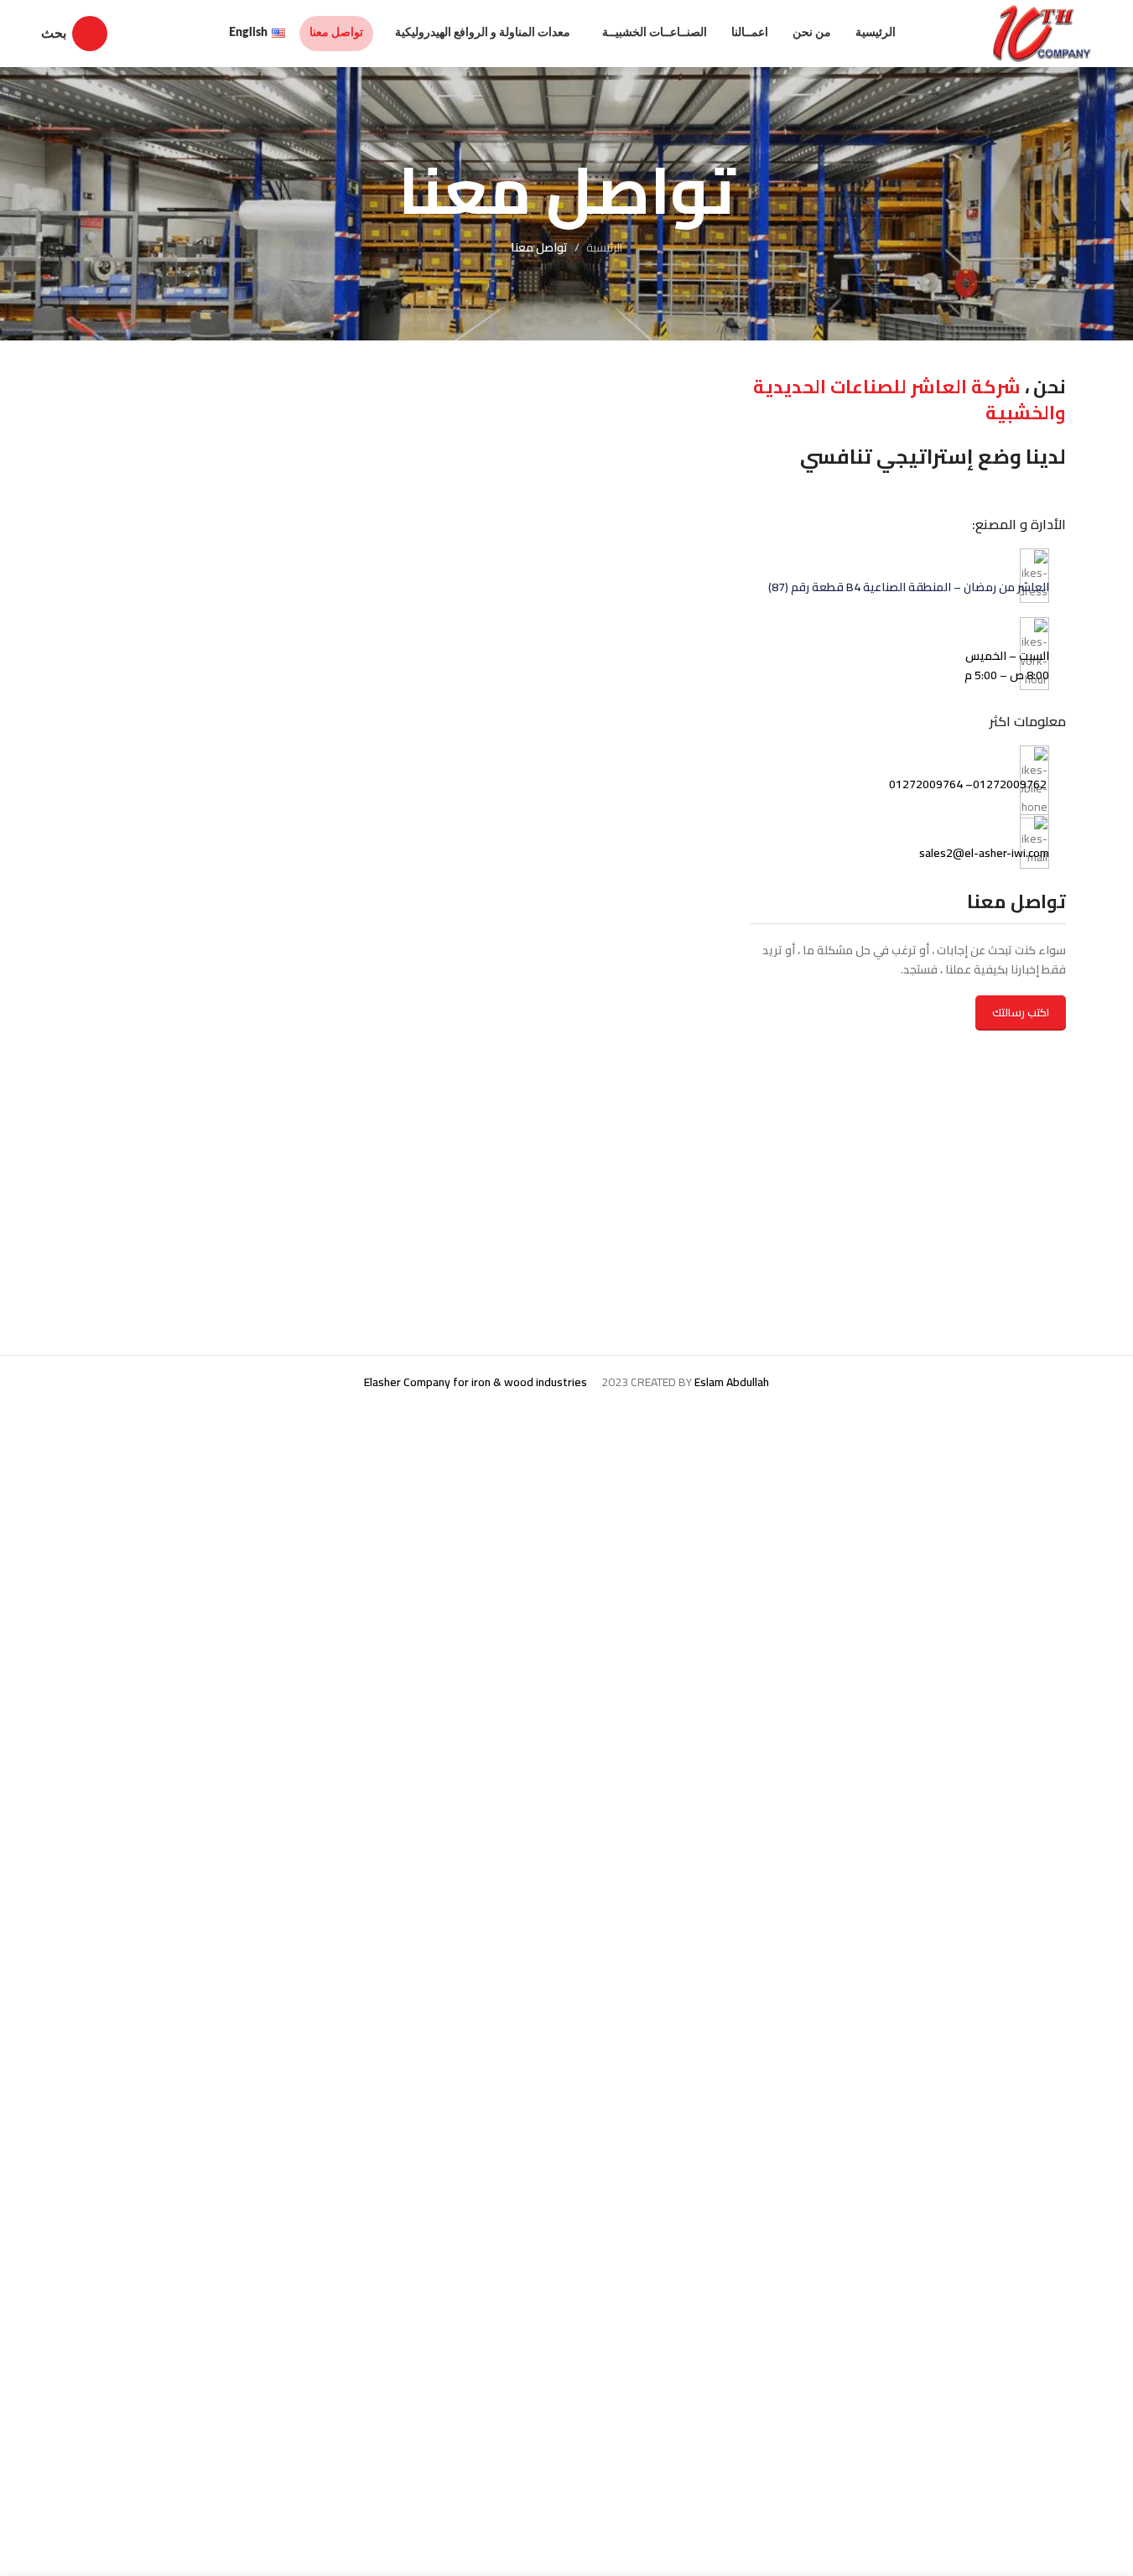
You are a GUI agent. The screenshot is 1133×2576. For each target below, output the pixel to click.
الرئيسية (604, 247)
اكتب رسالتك (1021, 1012)
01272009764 (927, 784)
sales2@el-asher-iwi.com (984, 853)
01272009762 (1010, 784)
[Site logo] (1043, 33)
